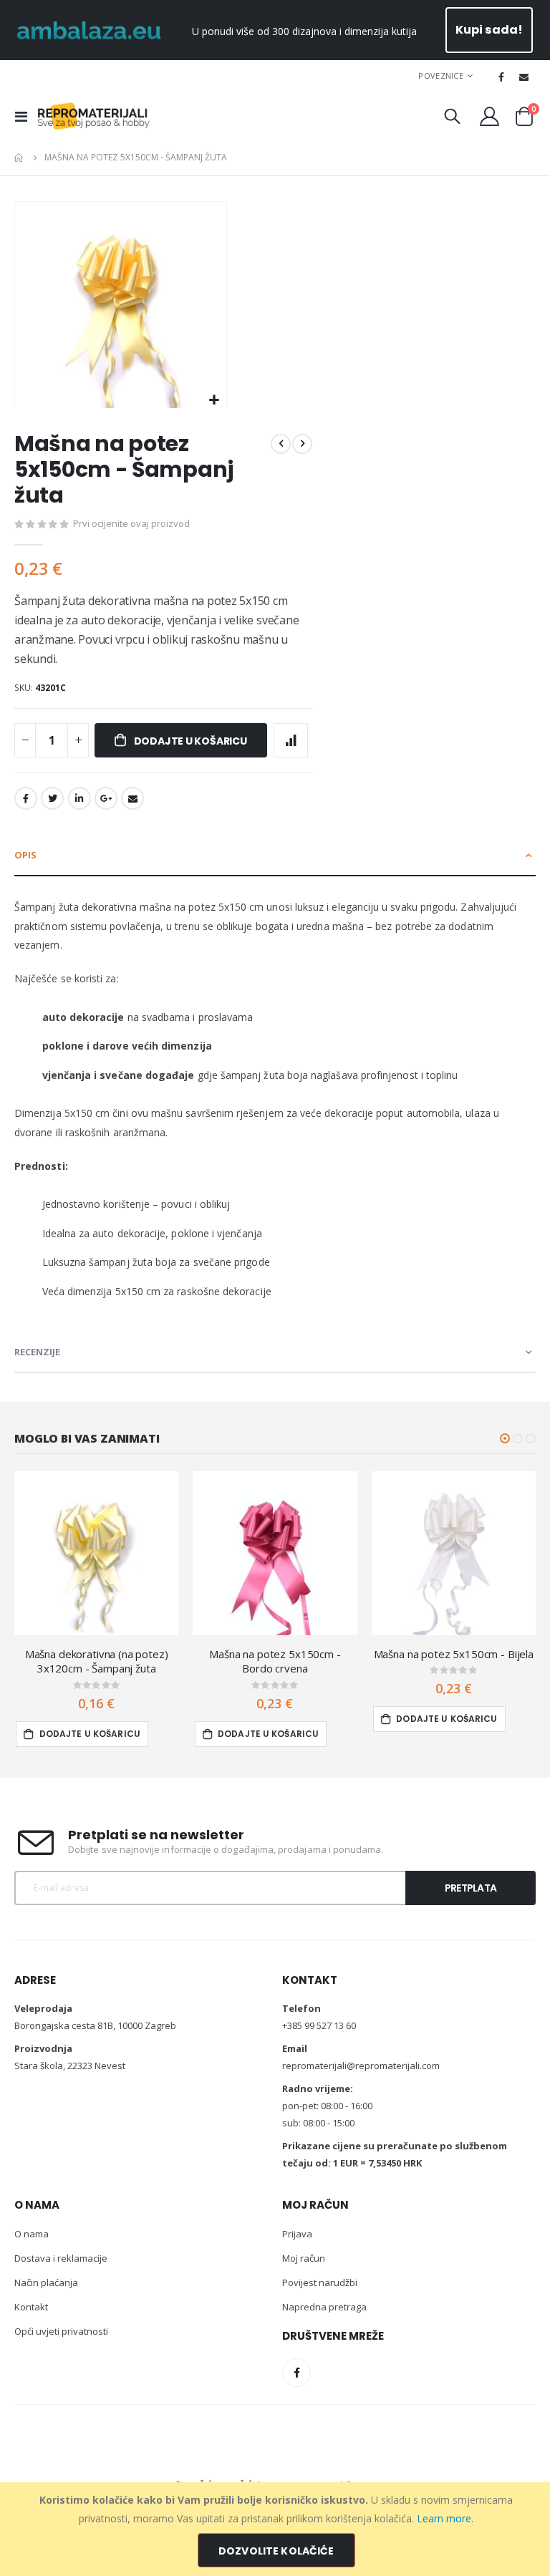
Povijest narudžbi (320, 2282)
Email (132, 798)
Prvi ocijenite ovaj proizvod (131, 523)
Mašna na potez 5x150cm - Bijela (454, 1654)
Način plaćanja (46, 2282)
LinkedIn (79, 798)
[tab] (275, 856)
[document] (277, 2529)
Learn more (444, 2518)
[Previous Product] (281, 444)
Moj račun (304, 2258)
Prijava (297, 2234)
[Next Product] (302, 444)
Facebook (26, 798)
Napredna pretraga (324, 2307)
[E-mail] (524, 77)
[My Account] (490, 116)
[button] (214, 401)
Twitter (52, 798)
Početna (19, 158)
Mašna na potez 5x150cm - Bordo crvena (275, 1661)
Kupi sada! (489, 30)
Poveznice (440, 76)
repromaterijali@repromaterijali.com (361, 2066)
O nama (32, 2234)
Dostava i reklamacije (61, 2258)
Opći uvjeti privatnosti (61, 2331)
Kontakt (31, 2307)
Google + (106, 798)
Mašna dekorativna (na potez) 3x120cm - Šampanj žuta (97, 1661)
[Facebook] (501, 77)
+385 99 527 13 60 (319, 2025)
